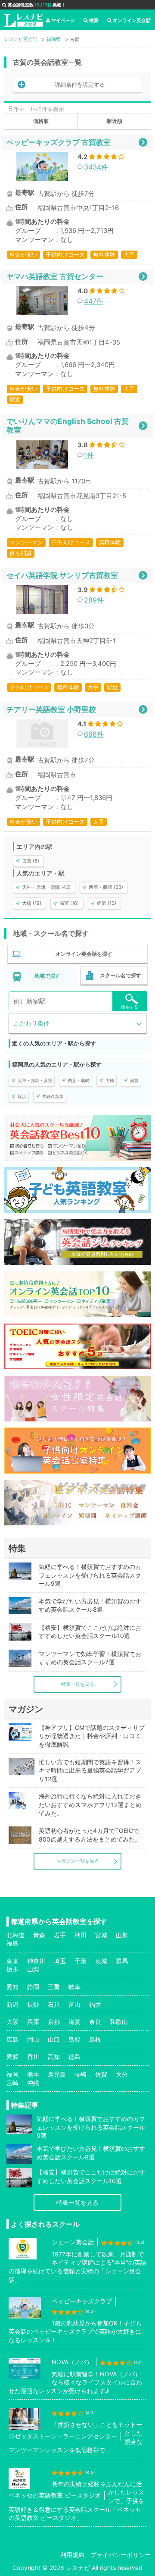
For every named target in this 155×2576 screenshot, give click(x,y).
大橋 (110, 1080)
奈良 (95, 2022)
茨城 (101, 1961)
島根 (95, 2039)
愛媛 (12, 2057)
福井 (95, 2004)
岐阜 (74, 1987)
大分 (122, 2074)
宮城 (101, 1935)
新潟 (12, 2004)
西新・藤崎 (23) (106, 887)
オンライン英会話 (132, 20)
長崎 (81, 2074)
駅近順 (115, 121)
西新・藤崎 (79, 1080)
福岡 (12, 2074)
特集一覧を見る (78, 1684)
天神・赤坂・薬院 (35, 1080)
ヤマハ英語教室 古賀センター (55, 276)
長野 (33, 2004)
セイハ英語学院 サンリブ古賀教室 (62, 575)
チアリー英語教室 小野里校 (51, 709)
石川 (54, 2004)
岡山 (33, 2039)
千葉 (81, 1961)
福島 (12, 1943)
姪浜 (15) (107, 903)
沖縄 (33, 2083)
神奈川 (36, 1961)
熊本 (33, 2074)
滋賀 (74, 2022)
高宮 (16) (69, 903)
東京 (12, 1961)
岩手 (60, 1935)
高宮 (134, 1080)
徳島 (74, 2057)
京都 (54, 2022)
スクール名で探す (121, 975)
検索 (94, 20)
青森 (39, 1935)
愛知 (12, 1987)
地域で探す (47, 976)
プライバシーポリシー (121, 2555)
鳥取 (74, 2039)
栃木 (12, 1969)
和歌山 (119, 2022)
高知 (54, 2057)
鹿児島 (57, 2074)
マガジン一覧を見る (78, 1861)
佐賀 (101, 2074)
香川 (33, 2057)
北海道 (15, 1935)
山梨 (33, 1969)
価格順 (41, 121)
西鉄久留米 (53, 1096)
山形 (122, 1935)
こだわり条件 (31, 1023)
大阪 (12, 2022)
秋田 (81, 1935)
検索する (130, 1007)
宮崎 (12, 2083)
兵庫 (33, 2022)
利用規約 (72, 2555)
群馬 (122, 1961)
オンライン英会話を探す (84, 954)
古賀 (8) (31, 861)
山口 (54, 2039)
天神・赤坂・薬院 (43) (46, 887)
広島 (12, 2039)
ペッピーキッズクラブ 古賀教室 (59, 142)
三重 (54, 1987)
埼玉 (60, 1961)
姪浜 (22, 1096)
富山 (74, 2004)
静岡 (33, 1987)
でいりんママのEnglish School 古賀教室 (68, 425)
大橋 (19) (32, 903)
